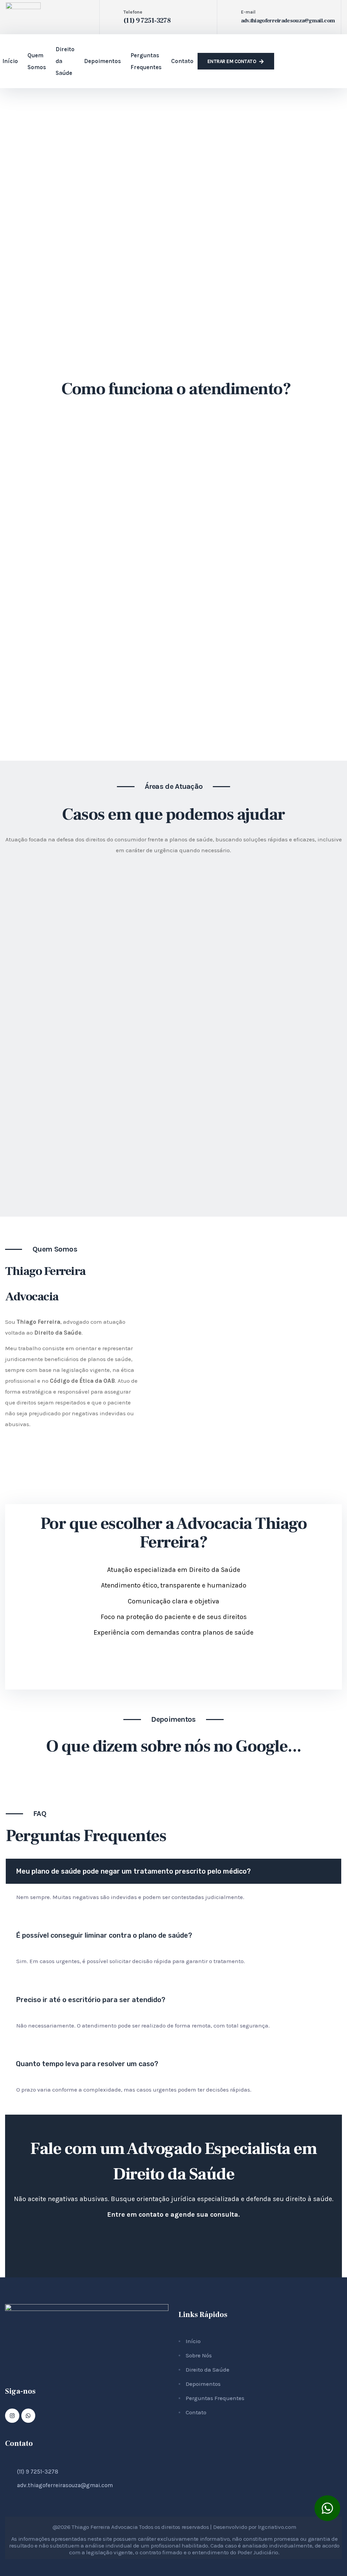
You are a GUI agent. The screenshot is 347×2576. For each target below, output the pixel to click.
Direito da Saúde (65, 61)
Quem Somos (37, 61)
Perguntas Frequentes (146, 61)
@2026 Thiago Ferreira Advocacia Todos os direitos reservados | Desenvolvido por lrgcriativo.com (175, 2527)
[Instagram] (12, 2416)
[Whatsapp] (28, 2416)
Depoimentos (103, 61)
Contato (182, 61)
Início (10, 61)
